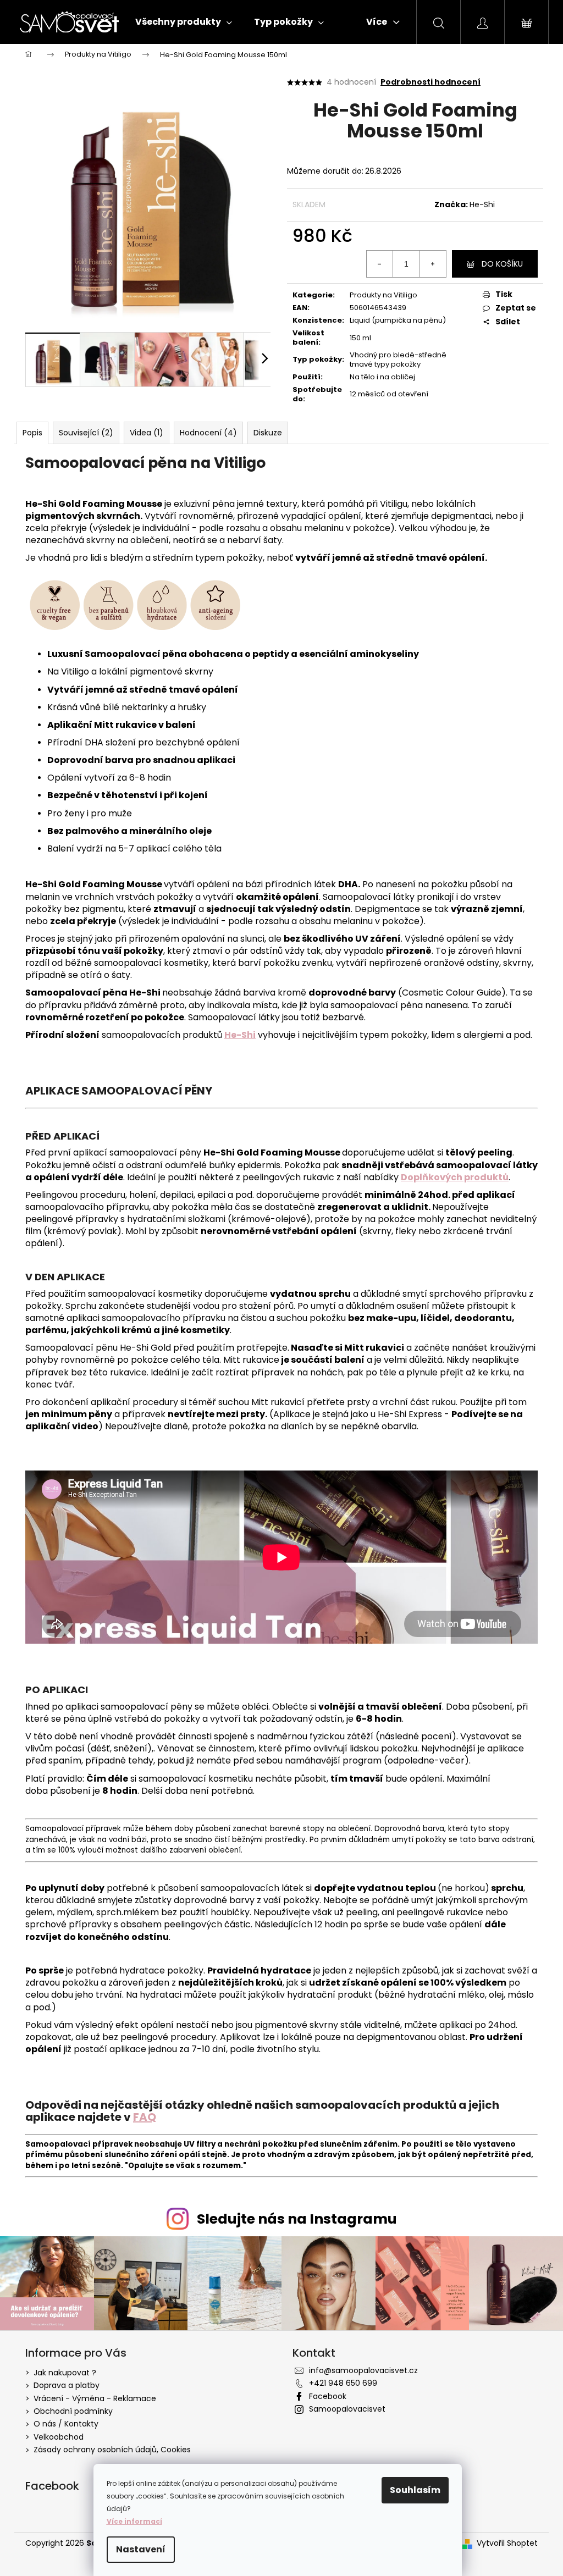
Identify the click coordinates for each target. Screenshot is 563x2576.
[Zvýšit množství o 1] (433, 264)
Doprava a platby (67, 2385)
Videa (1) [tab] (147, 433)
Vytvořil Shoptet (507, 2543)
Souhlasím (415, 2490)
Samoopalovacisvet (347, 2409)
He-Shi (482, 204)
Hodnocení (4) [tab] (208, 433)
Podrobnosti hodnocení (430, 82)
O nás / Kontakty (66, 2424)
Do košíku (502, 264)
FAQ (145, 2117)
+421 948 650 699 (343, 2383)
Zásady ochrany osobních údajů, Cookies (112, 2450)
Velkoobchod (59, 2437)
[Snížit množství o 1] (380, 264)
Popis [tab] (32, 433)
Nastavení (141, 2549)
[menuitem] (184, 22)
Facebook (328, 2396)
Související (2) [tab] (86, 433)
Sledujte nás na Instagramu (297, 2219)
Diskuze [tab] (268, 433)
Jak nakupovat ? (65, 2373)
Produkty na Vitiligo (383, 295)
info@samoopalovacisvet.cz (363, 2370)
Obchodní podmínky (73, 2411)
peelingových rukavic (288, 1177)
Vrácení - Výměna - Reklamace (95, 2398)
